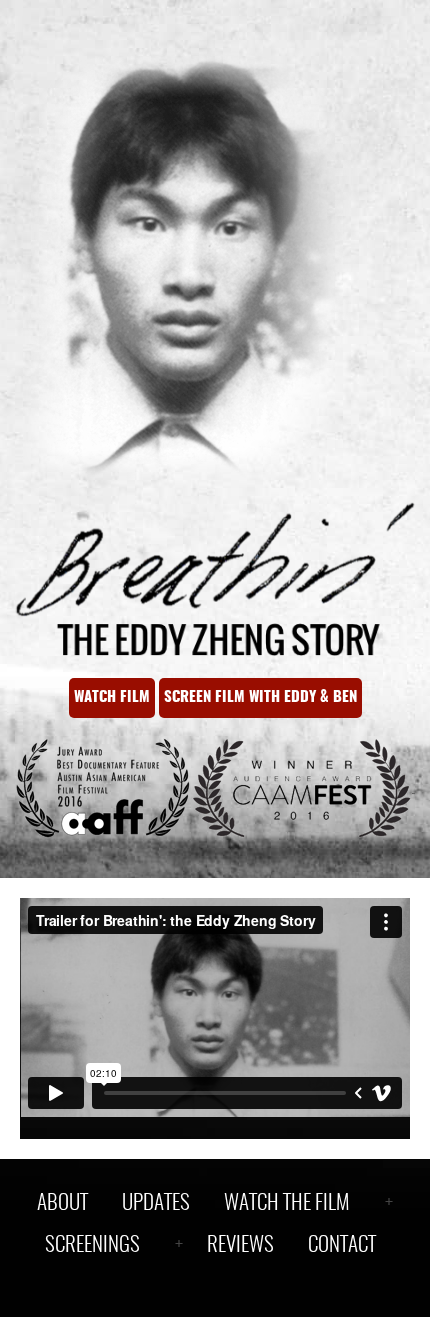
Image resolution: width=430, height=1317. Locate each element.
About (62, 1203)
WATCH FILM (112, 697)
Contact (342, 1245)
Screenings (92, 1245)
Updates (156, 1203)
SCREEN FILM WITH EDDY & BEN (260, 697)
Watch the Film (287, 1203)
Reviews (240, 1245)
